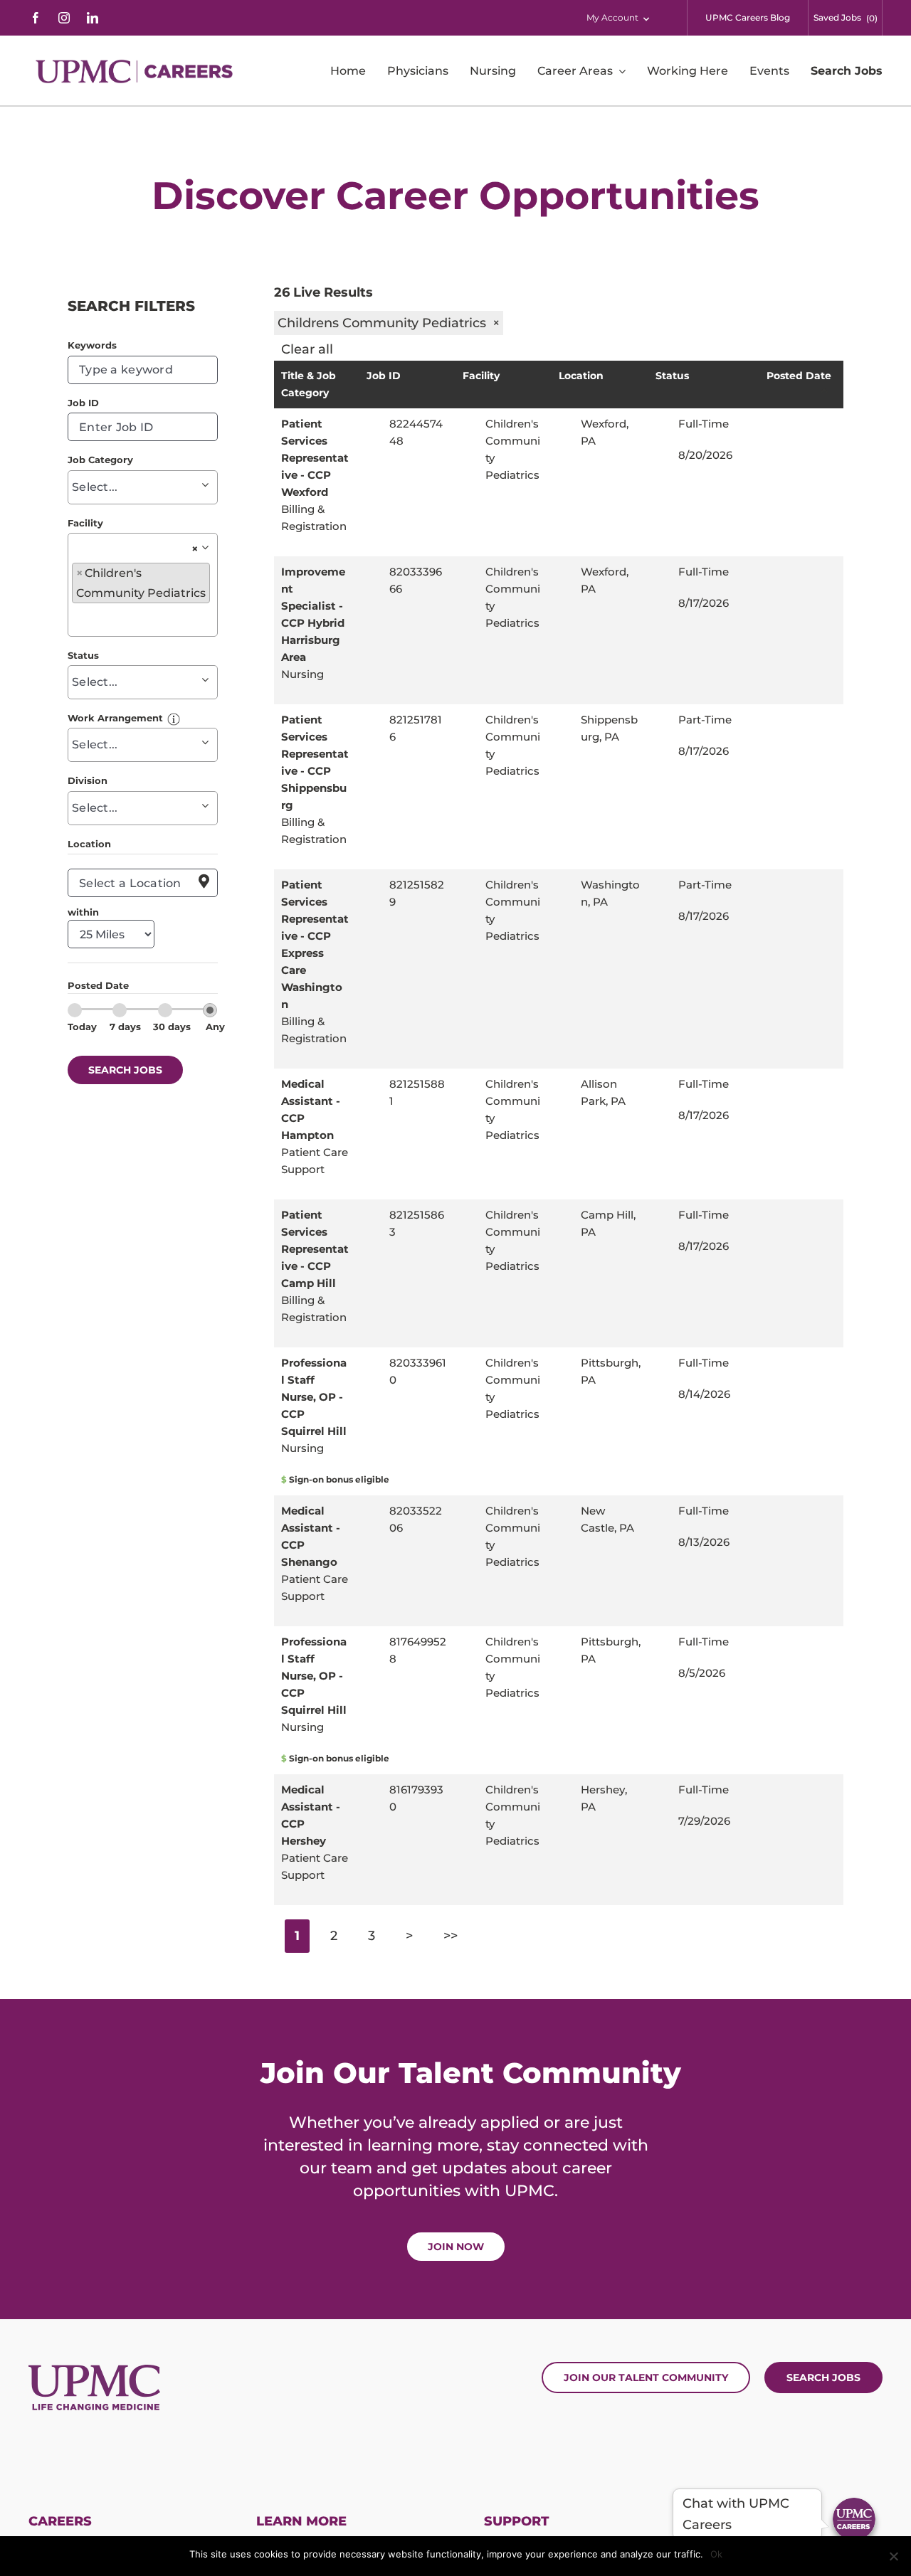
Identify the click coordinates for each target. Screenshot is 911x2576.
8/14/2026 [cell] (704, 1394)
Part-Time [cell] (705, 720)
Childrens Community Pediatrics (389, 323)
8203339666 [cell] (416, 580)
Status (83, 655)
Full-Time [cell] (704, 424)
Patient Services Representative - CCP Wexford (315, 458)
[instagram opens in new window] (64, 18)
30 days (172, 1027)
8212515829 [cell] (417, 893)
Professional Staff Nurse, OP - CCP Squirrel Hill (314, 1397)
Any (215, 1027)
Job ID (83, 403)
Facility (85, 523)
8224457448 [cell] (416, 432)
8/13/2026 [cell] (704, 1542)
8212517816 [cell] (416, 728)
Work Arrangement (115, 718)
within (83, 912)
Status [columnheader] (672, 376)
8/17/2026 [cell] (704, 603)
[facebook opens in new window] (36, 18)
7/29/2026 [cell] (704, 1821)
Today (82, 1027)
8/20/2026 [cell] (705, 455)
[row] (559, 482)
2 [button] (334, 1936)
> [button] (409, 1936)
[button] (174, 718)
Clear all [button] (307, 349)
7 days (125, 1027)
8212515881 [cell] (417, 1092)
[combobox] (143, 370)
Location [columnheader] (581, 376)
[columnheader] (318, 385)
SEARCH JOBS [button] (125, 1070)
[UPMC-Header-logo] (137, 71)
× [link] (195, 549)
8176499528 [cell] (418, 1650)
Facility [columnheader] (481, 376)
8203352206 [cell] (416, 1519)
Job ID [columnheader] (384, 376)
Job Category (100, 460)
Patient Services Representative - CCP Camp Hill (315, 1249)
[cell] (611, 433)
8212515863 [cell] (417, 1223)
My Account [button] (612, 17)
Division (88, 780)
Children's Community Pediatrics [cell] (513, 449)
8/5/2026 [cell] (702, 1673)
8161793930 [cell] (416, 1798)
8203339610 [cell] (418, 1371)
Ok (716, 2554)
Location (89, 844)
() (872, 18)
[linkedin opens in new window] (93, 18)
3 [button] (372, 1936)
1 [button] (297, 1936)
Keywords (92, 345)
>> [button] (451, 1936)
